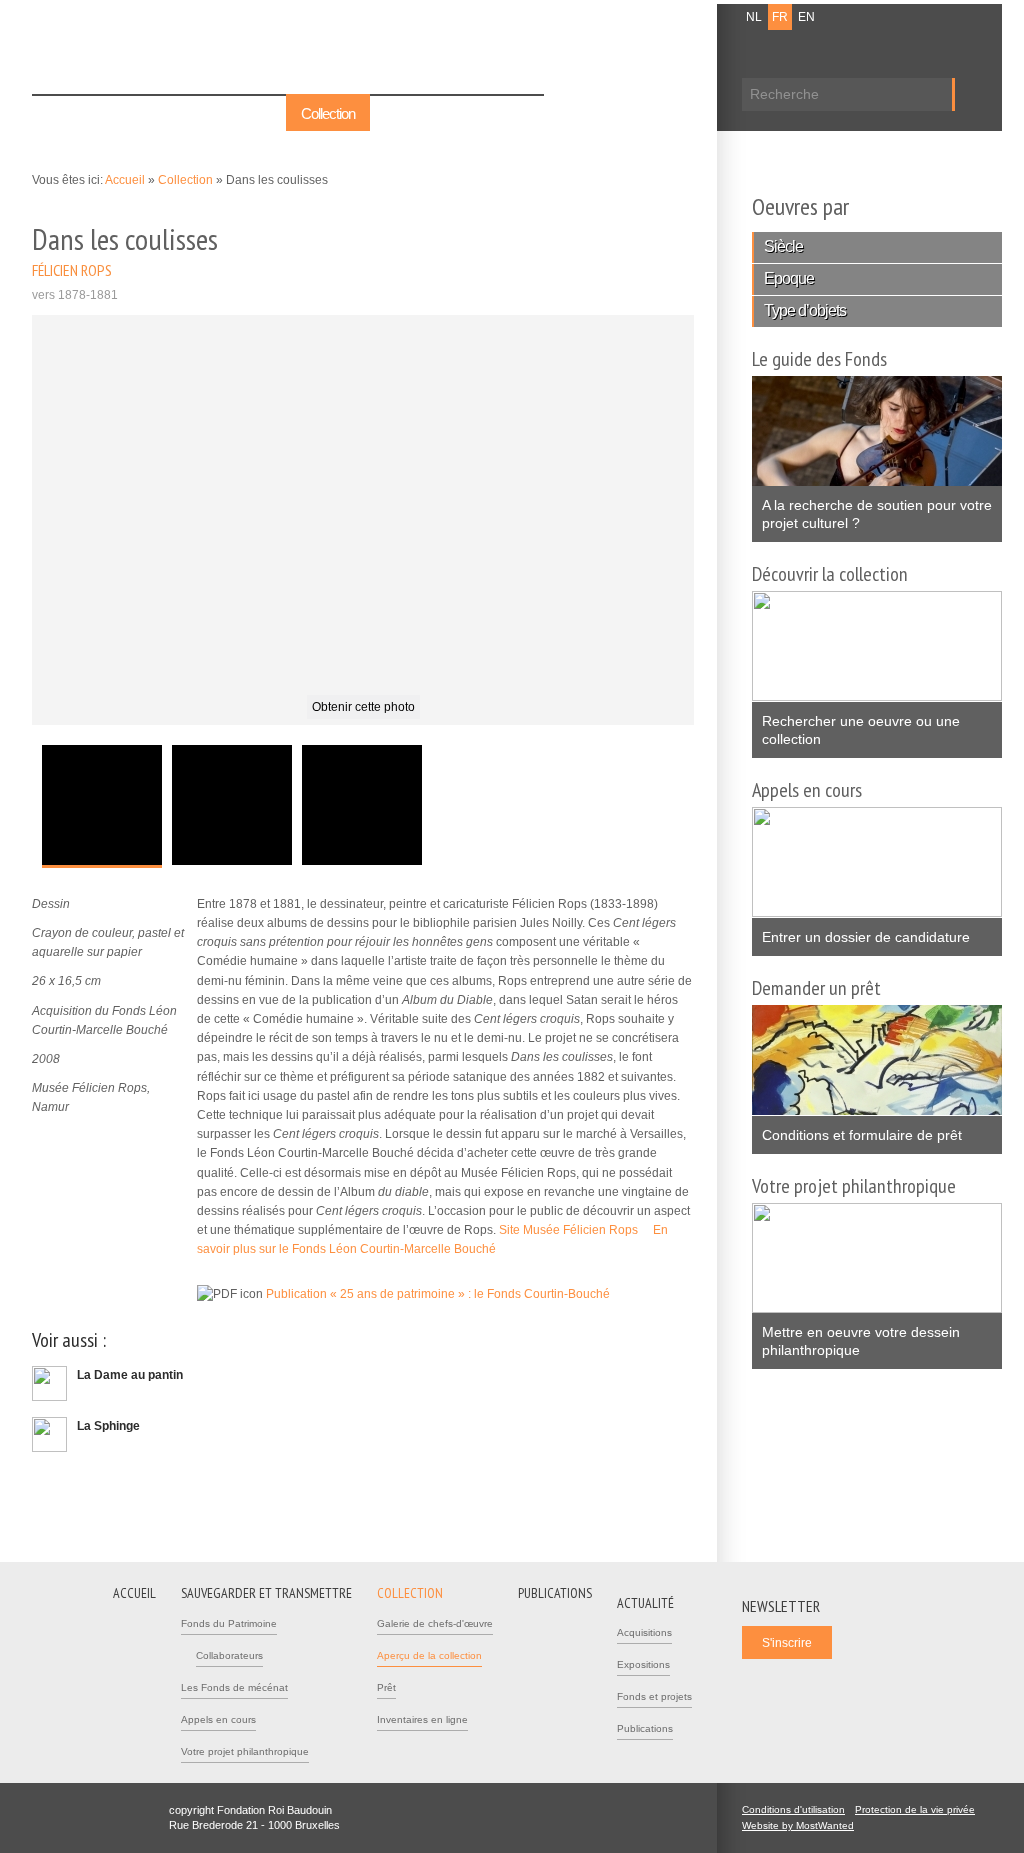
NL (754, 17)
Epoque (789, 278)
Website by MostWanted (804, 1825)
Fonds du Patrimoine (229, 1623)
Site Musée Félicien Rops (574, 1230)
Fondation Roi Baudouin (321, 47)
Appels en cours (218, 1719)
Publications (418, 113)
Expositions (643, 1664)
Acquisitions (644, 1632)
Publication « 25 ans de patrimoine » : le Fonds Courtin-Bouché (444, 1294)
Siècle (783, 246)
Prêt (386, 1687)
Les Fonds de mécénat (234, 1687)
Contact (623, 17)
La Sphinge (108, 1426)
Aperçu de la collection (429, 1655)
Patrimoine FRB (137, 52)
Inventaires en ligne (422, 1719)
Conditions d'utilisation (793, 1809)
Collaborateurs (229, 1655)
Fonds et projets (654, 1696)
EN (806, 17)
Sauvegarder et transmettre (194, 113)
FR (780, 17)
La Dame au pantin (130, 1375)
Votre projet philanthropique (245, 1751)
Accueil (67, 113)
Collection (328, 113)
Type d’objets (805, 310)
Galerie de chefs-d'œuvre (435, 1623)
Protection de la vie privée (915, 1809)
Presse (674, 17)
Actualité (505, 113)
